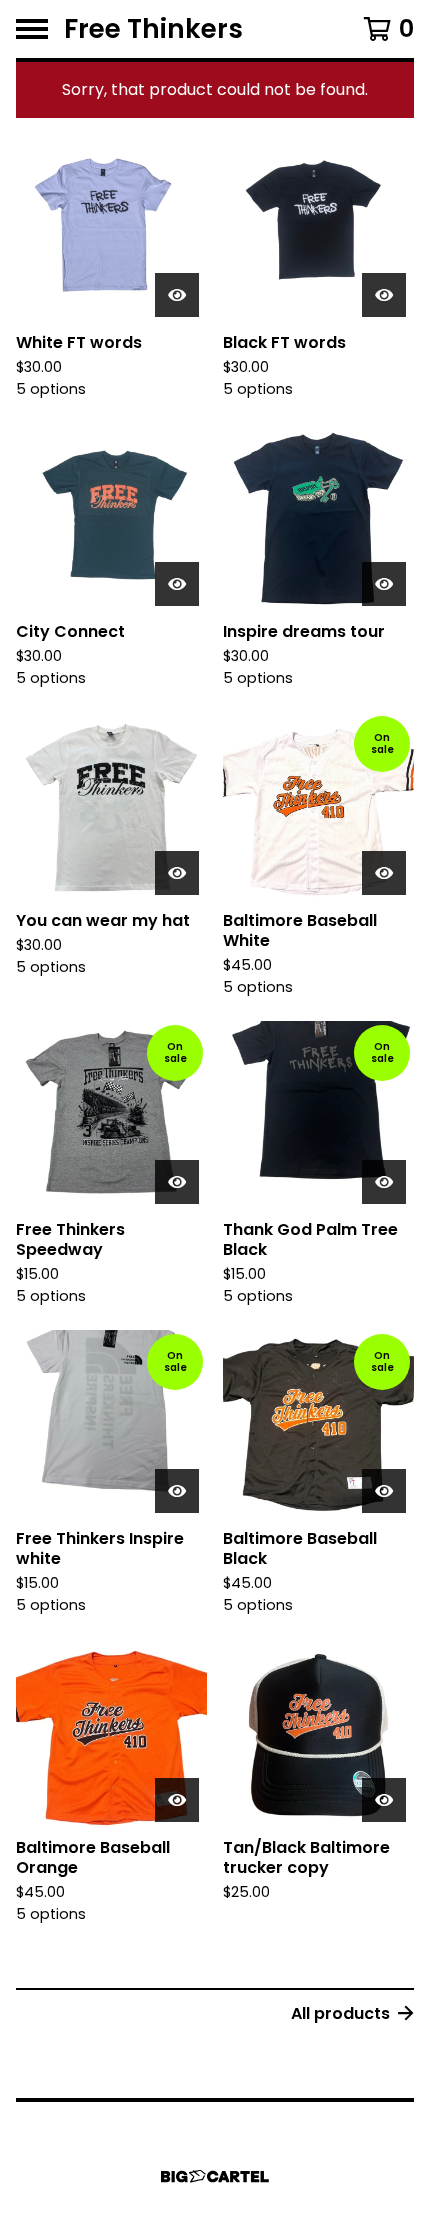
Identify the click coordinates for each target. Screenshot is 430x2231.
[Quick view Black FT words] (384, 295)
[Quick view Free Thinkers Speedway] (177, 1182)
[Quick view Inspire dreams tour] (384, 584)
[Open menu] (32, 29)
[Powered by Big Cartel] (215, 2176)
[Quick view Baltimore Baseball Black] (384, 1491)
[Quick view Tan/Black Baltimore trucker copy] (384, 1800)
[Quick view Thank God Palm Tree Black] (384, 1182)
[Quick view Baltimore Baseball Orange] (177, 1800)
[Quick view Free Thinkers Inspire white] (177, 1491)
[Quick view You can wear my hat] (177, 873)
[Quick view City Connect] (177, 584)
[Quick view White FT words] (177, 295)
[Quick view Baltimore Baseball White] (384, 873)
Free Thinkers (153, 29)
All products (340, 2013)
